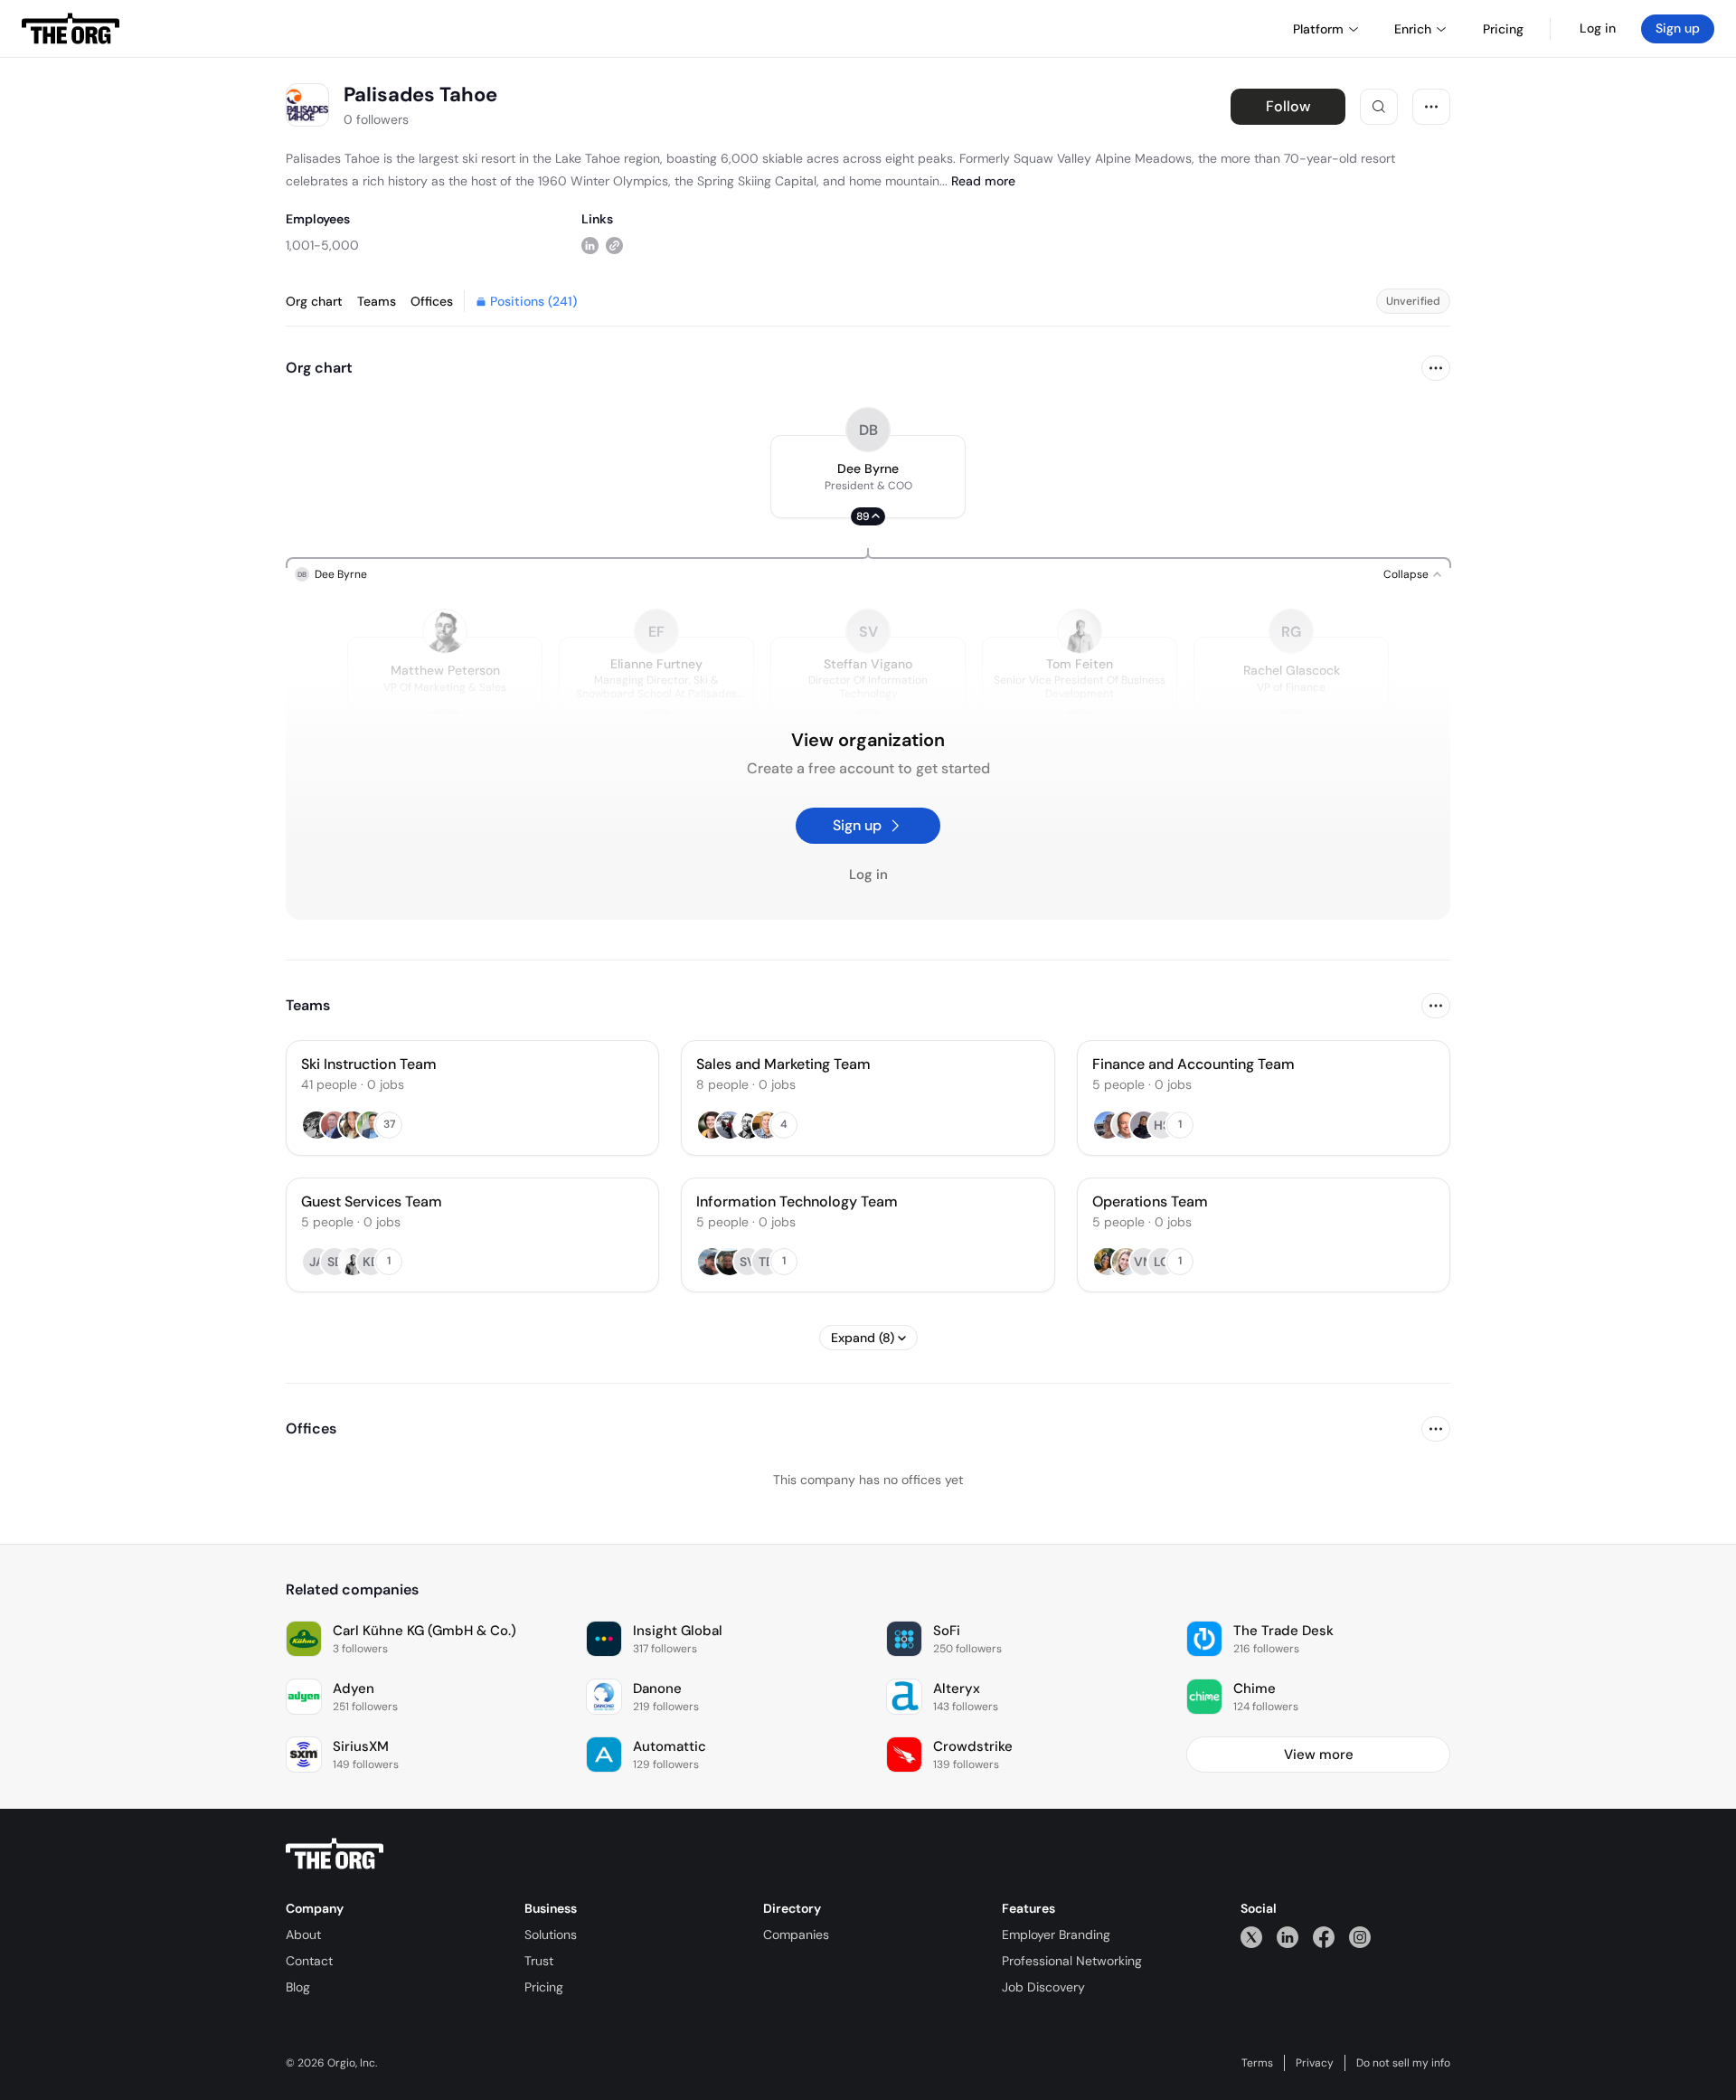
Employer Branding (1056, 1934)
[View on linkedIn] (590, 245)
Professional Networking (1072, 1961)
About (303, 1934)
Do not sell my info (1403, 2063)
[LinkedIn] (1288, 1937)
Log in (1598, 28)
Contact (309, 1961)
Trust (539, 1961)
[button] (868, 477)
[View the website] (614, 245)
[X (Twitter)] (1251, 1937)
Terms (1257, 2063)
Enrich (1413, 29)
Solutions (551, 1934)
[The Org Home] (71, 29)
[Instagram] (1360, 1937)
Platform (1318, 29)
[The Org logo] (335, 1854)
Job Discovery (1043, 1987)
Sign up (1678, 28)
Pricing (544, 1987)
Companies (796, 1934)
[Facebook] (1324, 1937)
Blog (298, 1987)
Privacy (1315, 2063)
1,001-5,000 (322, 245)
